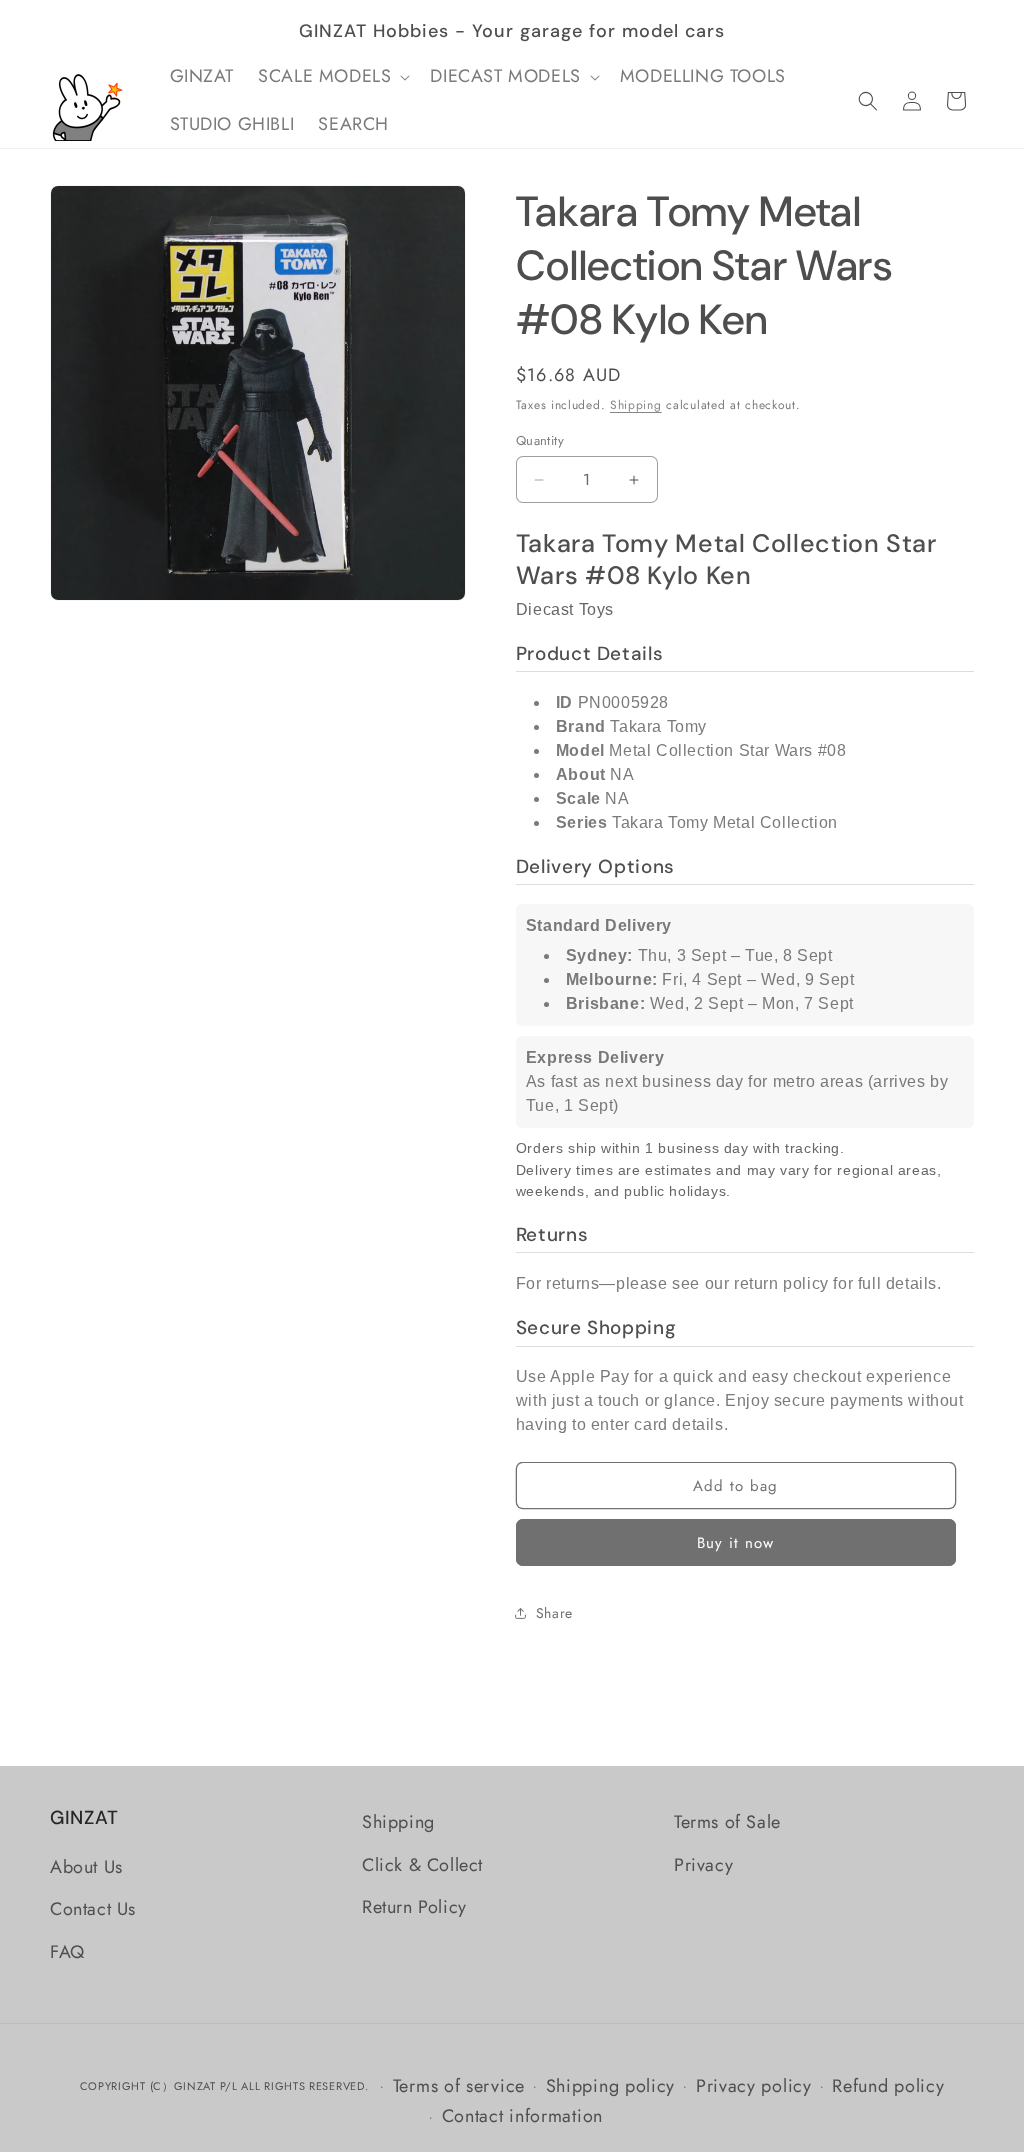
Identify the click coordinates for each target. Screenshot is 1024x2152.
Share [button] (554, 1613)
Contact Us (93, 1909)
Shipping (636, 405)
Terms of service (459, 2086)
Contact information (522, 2116)
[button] (332, 76)
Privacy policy (754, 2086)
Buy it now (735, 1543)
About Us (86, 1867)
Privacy (703, 1865)
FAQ (67, 1952)
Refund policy (888, 2086)
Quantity (540, 440)
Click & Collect (422, 1865)
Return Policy (414, 1907)
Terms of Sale (727, 1822)
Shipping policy (611, 2086)
